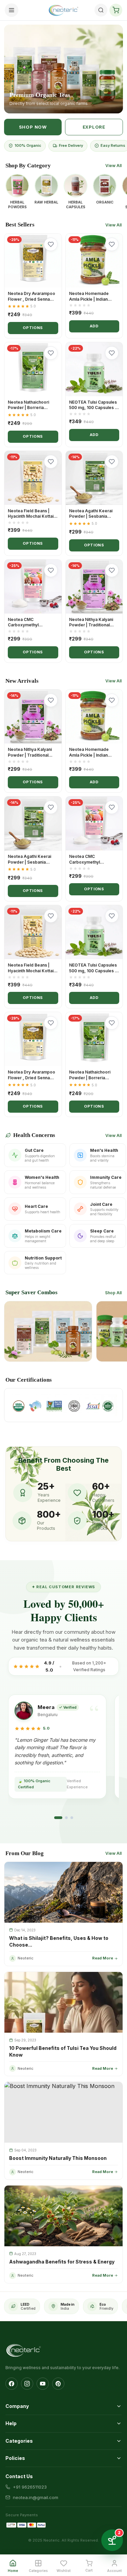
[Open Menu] (12, 10)
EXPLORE (94, 127)
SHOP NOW (33, 127)
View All (113, 166)
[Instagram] (27, 2384)
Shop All (113, 1293)
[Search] (101, 10)
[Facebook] (12, 2384)
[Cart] (116, 10)
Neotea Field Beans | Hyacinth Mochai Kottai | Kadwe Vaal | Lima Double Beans (32, 519)
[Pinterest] (58, 2384)
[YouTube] (43, 2384)
